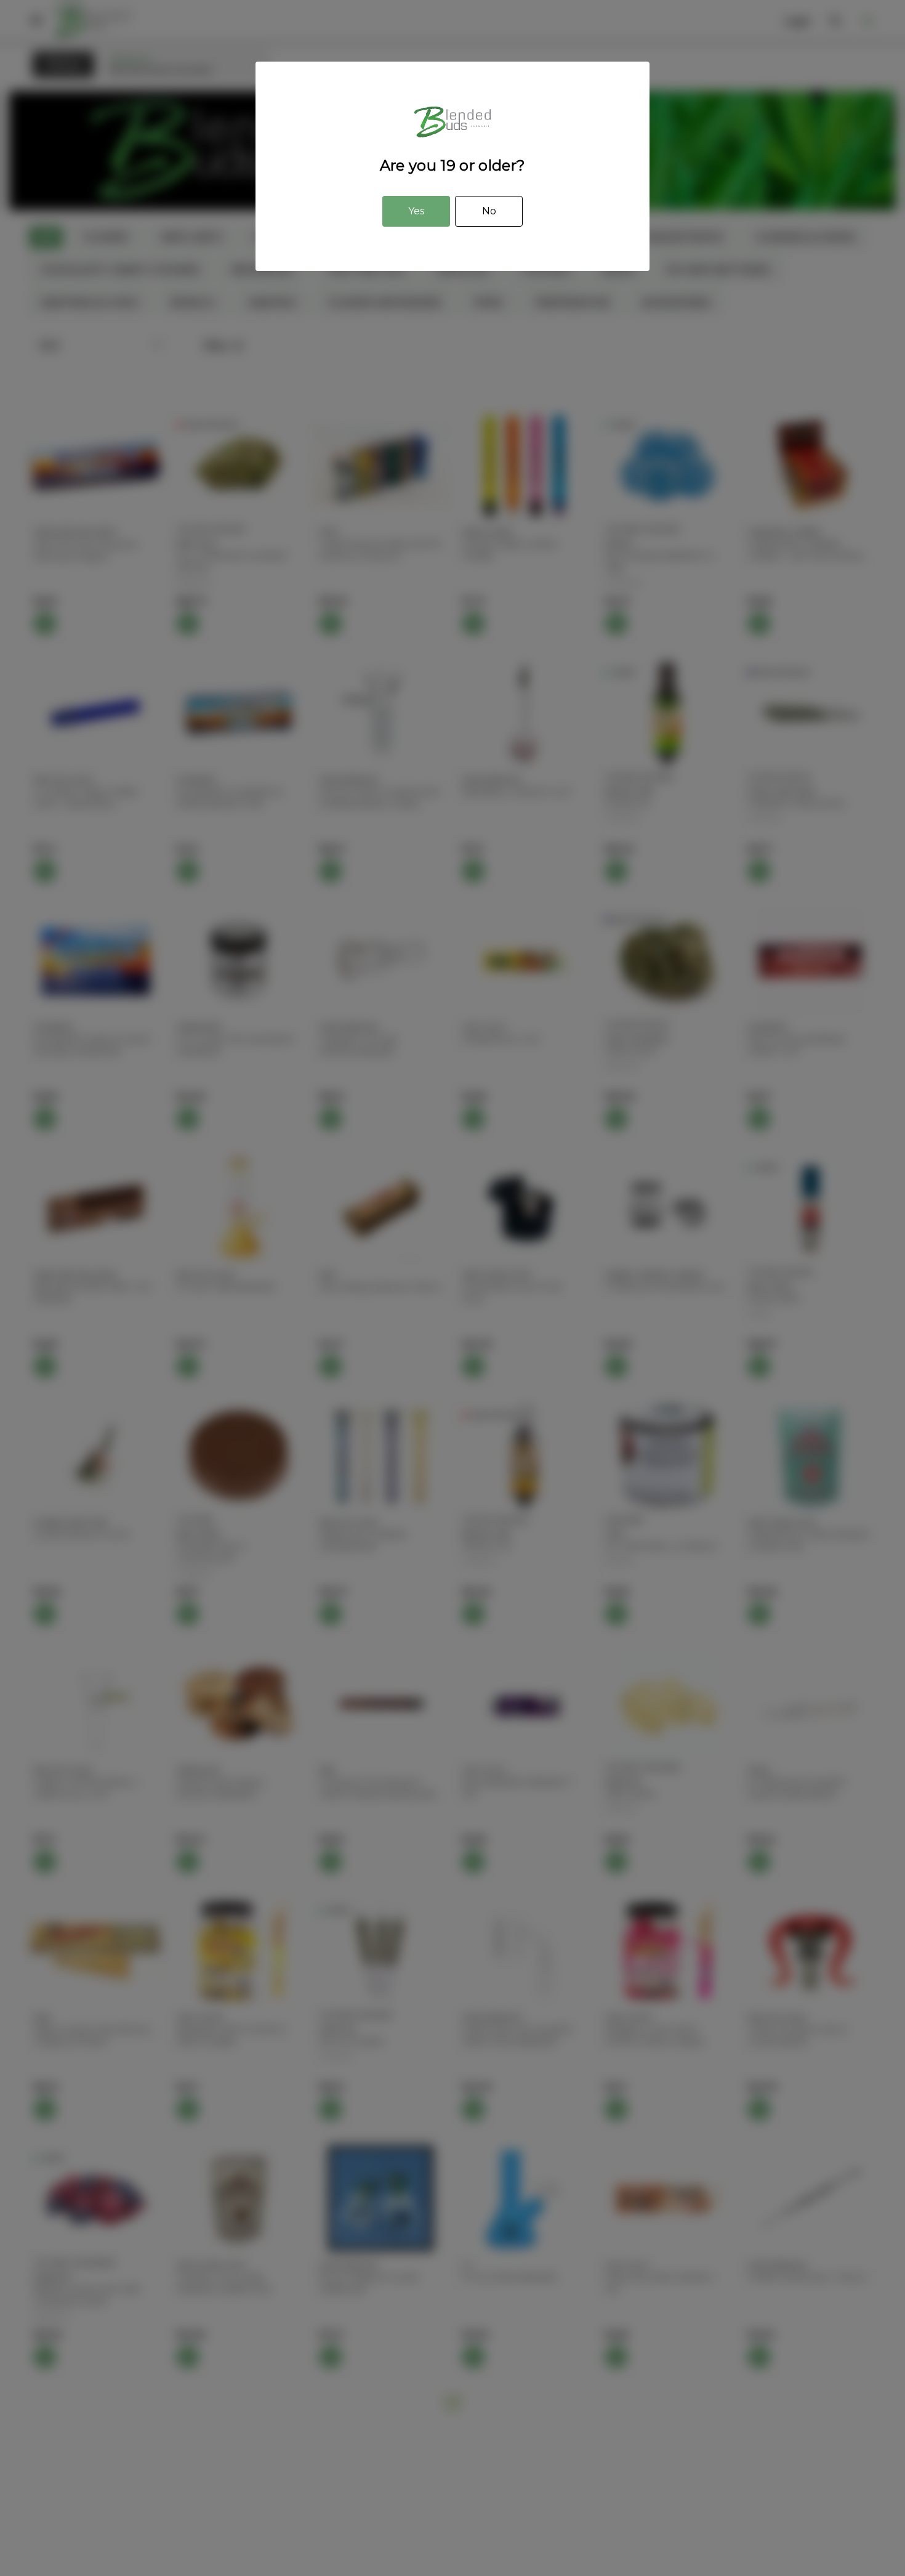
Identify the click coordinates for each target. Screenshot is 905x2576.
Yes (416, 211)
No (489, 211)
